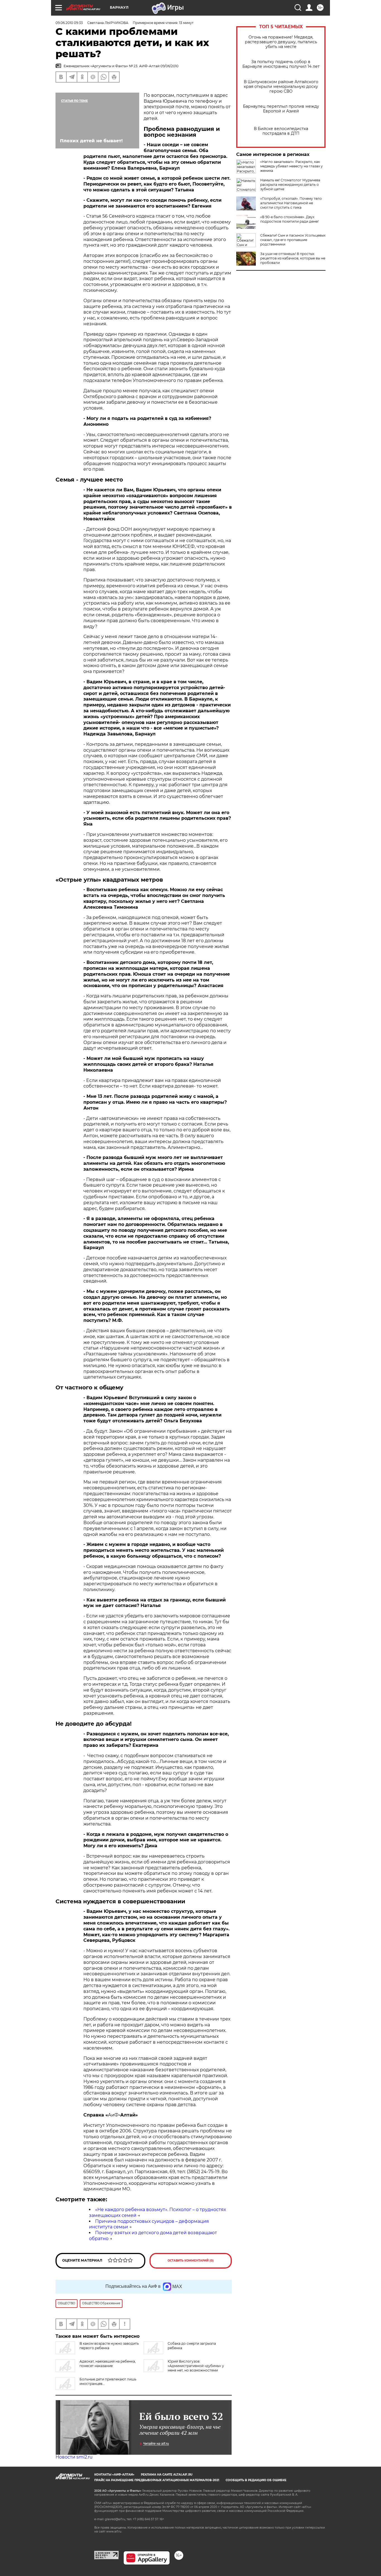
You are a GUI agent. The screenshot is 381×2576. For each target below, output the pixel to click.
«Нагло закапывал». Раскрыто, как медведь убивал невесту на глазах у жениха (291, 166)
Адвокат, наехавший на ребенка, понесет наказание (108, 2364)
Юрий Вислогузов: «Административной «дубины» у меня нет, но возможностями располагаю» (184, 2368)
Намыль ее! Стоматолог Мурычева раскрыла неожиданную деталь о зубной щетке (290, 185)
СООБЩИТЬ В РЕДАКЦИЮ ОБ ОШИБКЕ (256, 2480)
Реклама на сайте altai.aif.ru (167, 2475)
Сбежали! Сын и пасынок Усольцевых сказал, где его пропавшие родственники (293, 240)
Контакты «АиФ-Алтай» (114, 2475)
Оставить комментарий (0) (191, 2261)
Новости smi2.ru (74, 2457)
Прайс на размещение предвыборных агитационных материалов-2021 (157, 2480)
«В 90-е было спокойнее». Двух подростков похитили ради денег (290, 219)
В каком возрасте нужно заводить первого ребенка (109, 2346)
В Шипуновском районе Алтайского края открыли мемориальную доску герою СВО (281, 87)
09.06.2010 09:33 (69, 23)
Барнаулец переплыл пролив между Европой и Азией (281, 109)
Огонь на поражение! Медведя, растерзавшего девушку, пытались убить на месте (281, 42)
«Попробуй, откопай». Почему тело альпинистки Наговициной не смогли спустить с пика (291, 203)
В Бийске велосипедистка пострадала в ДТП (281, 131)
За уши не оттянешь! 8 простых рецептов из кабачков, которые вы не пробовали (293, 258)
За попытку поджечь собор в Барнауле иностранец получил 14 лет (281, 64)
